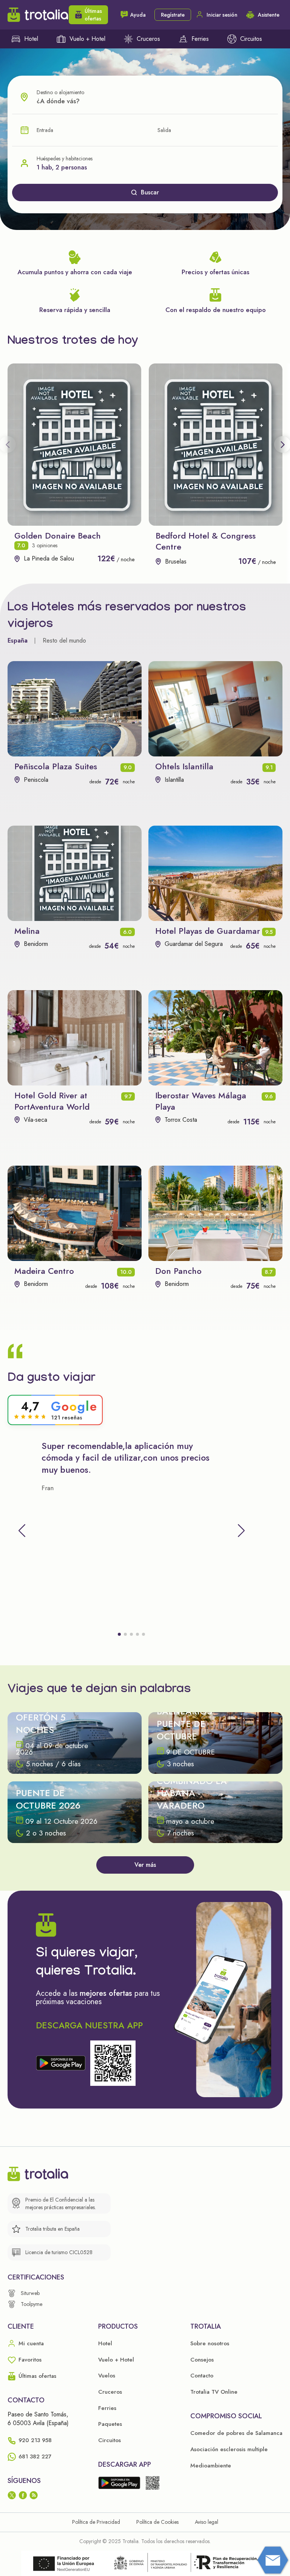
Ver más (145, 1865)
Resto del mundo (64, 641)
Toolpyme (32, 2304)
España (18, 641)
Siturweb (30, 2293)
